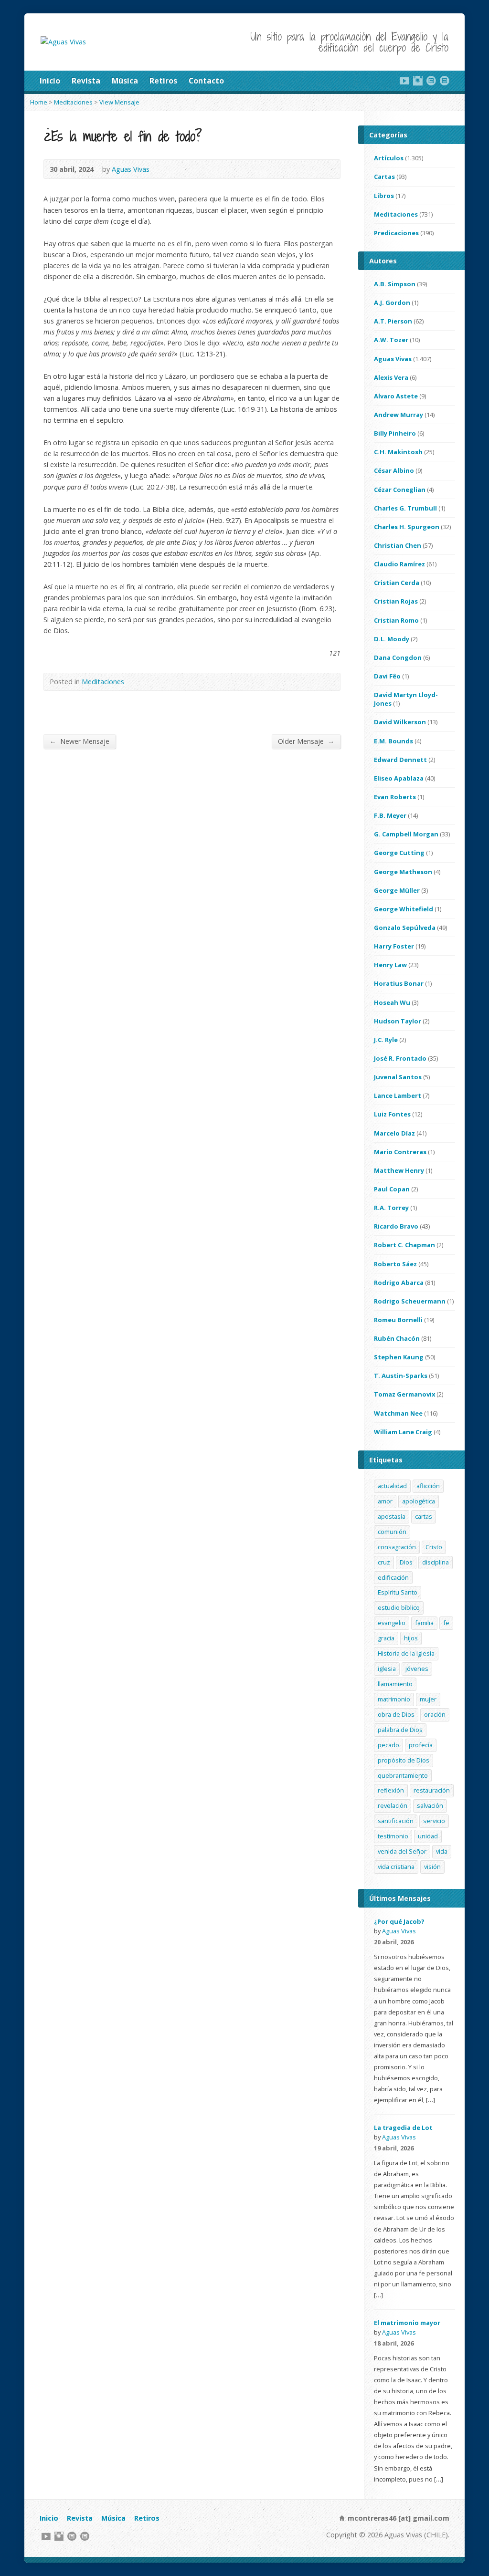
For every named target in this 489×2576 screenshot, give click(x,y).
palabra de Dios (400, 1730)
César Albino (394, 470)
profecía (421, 1745)
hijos (411, 1638)
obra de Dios (396, 1714)
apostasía (392, 1516)
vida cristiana (396, 1867)
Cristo (434, 1547)
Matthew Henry (399, 1170)
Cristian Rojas (396, 601)
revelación (393, 1805)
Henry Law (390, 965)
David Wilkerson (400, 722)
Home (39, 102)
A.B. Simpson (395, 284)
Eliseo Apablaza (399, 778)
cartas (424, 1516)
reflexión (391, 1790)
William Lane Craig (403, 1432)
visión (432, 1867)
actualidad (392, 1486)
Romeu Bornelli (398, 1320)
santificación (396, 1821)
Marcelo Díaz (394, 1133)
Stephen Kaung (399, 1357)
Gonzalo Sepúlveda (405, 928)
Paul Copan (392, 1189)
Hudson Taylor (398, 1021)
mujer (428, 1699)
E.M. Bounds (393, 741)
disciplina (436, 1562)
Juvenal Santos (398, 1077)
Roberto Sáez (395, 1264)
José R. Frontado (400, 1058)
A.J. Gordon (392, 302)
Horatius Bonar (399, 983)
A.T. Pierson (393, 321)
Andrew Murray (399, 415)
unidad (428, 1836)
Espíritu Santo (398, 1592)
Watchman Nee (398, 1413)
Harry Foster (394, 946)
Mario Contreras (400, 1152)
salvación (430, 1805)
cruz (384, 1562)
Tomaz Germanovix (404, 1394)
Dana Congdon (398, 657)
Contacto (206, 81)
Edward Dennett (400, 760)
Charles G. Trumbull (405, 508)
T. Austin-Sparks (401, 1376)
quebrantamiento (403, 1775)
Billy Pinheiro (395, 433)
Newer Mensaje (80, 741)
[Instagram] (418, 81)
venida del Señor (402, 1851)
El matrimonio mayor (407, 2323)
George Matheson (403, 872)
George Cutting (399, 853)
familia (424, 1623)
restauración (432, 1790)
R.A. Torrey (391, 1208)
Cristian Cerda (397, 583)
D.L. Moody (392, 639)
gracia (386, 1638)
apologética (419, 1501)
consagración (397, 1547)
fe (446, 1623)
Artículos (389, 158)
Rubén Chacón (397, 1338)
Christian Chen (398, 545)
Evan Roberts (395, 797)
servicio (434, 1821)
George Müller (397, 890)
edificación (393, 1577)
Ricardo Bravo (396, 1226)
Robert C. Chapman (404, 1245)
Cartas (384, 177)
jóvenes (417, 1669)
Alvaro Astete (396, 396)
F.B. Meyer (390, 815)
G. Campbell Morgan (406, 834)
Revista (86, 81)
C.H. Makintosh (398, 452)
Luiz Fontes (392, 1114)
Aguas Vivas (131, 169)
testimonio (393, 1836)
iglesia (387, 1669)
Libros (384, 196)
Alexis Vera (391, 377)
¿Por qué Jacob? (399, 1921)
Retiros (163, 81)
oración (435, 1714)
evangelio (392, 1623)
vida (442, 1851)
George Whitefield (404, 909)
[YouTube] (404, 81)
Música (125, 81)
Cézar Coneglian (400, 490)
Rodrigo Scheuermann (410, 1301)
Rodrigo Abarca (399, 1283)
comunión (392, 1532)
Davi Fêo (387, 676)
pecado (388, 1745)
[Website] (431, 81)
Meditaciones (73, 102)
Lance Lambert (398, 1095)
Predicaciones (396, 233)
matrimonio (394, 1699)
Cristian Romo (396, 620)
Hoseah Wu (392, 1002)
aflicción (428, 1486)
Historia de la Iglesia (406, 1653)
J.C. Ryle (386, 1040)
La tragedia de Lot (403, 2128)
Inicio (50, 81)
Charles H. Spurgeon (407, 527)
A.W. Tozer (391, 340)
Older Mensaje (306, 741)
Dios (406, 1562)
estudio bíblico (399, 1607)
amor (385, 1501)
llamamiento (395, 1684)
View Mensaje (119, 102)
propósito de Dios (404, 1760)
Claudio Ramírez (399, 564)
